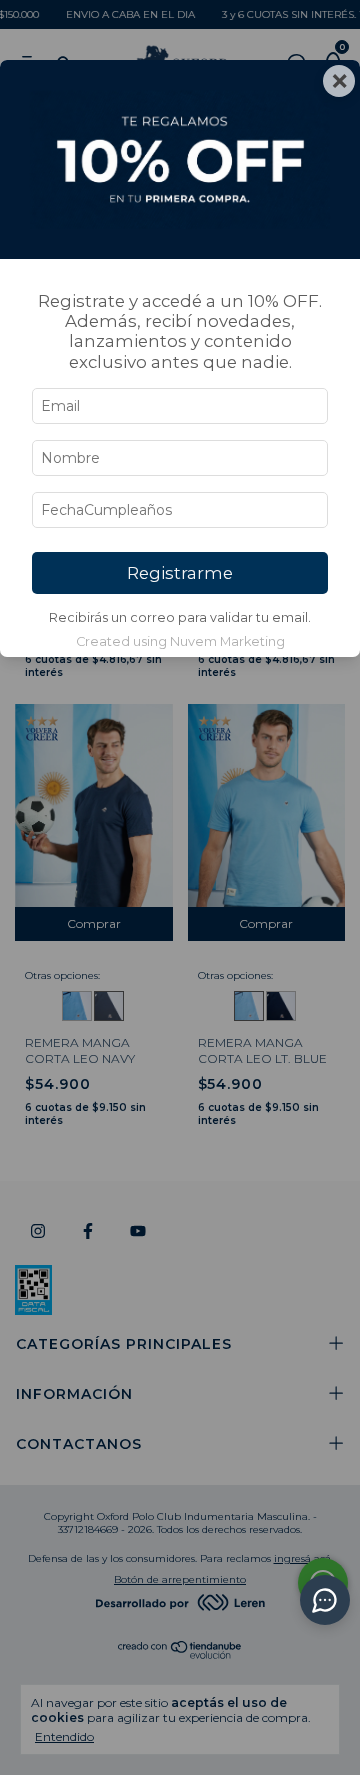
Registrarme (180, 573)
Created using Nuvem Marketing (180, 641)
